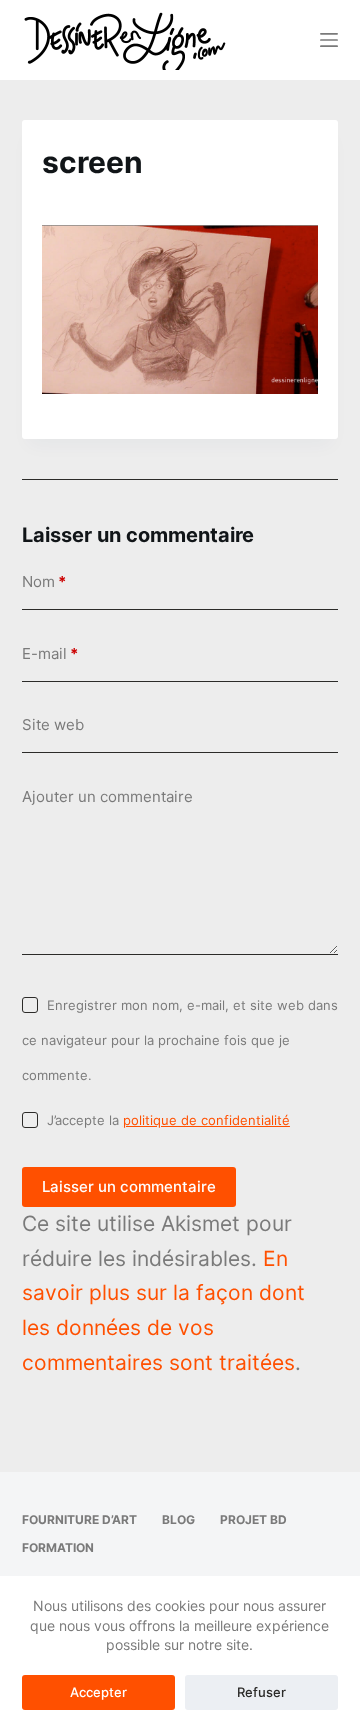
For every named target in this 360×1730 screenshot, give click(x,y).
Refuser (261, 1692)
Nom (44, 581)
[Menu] (329, 40)
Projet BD (253, 1519)
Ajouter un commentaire (107, 796)
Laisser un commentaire (129, 1186)
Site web (53, 724)
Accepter (98, 1692)
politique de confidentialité (206, 1120)
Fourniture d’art (79, 1519)
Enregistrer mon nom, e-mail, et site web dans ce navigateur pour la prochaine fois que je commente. (180, 1039)
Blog (178, 1519)
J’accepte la (168, 1120)
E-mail (50, 653)
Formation (58, 1547)
